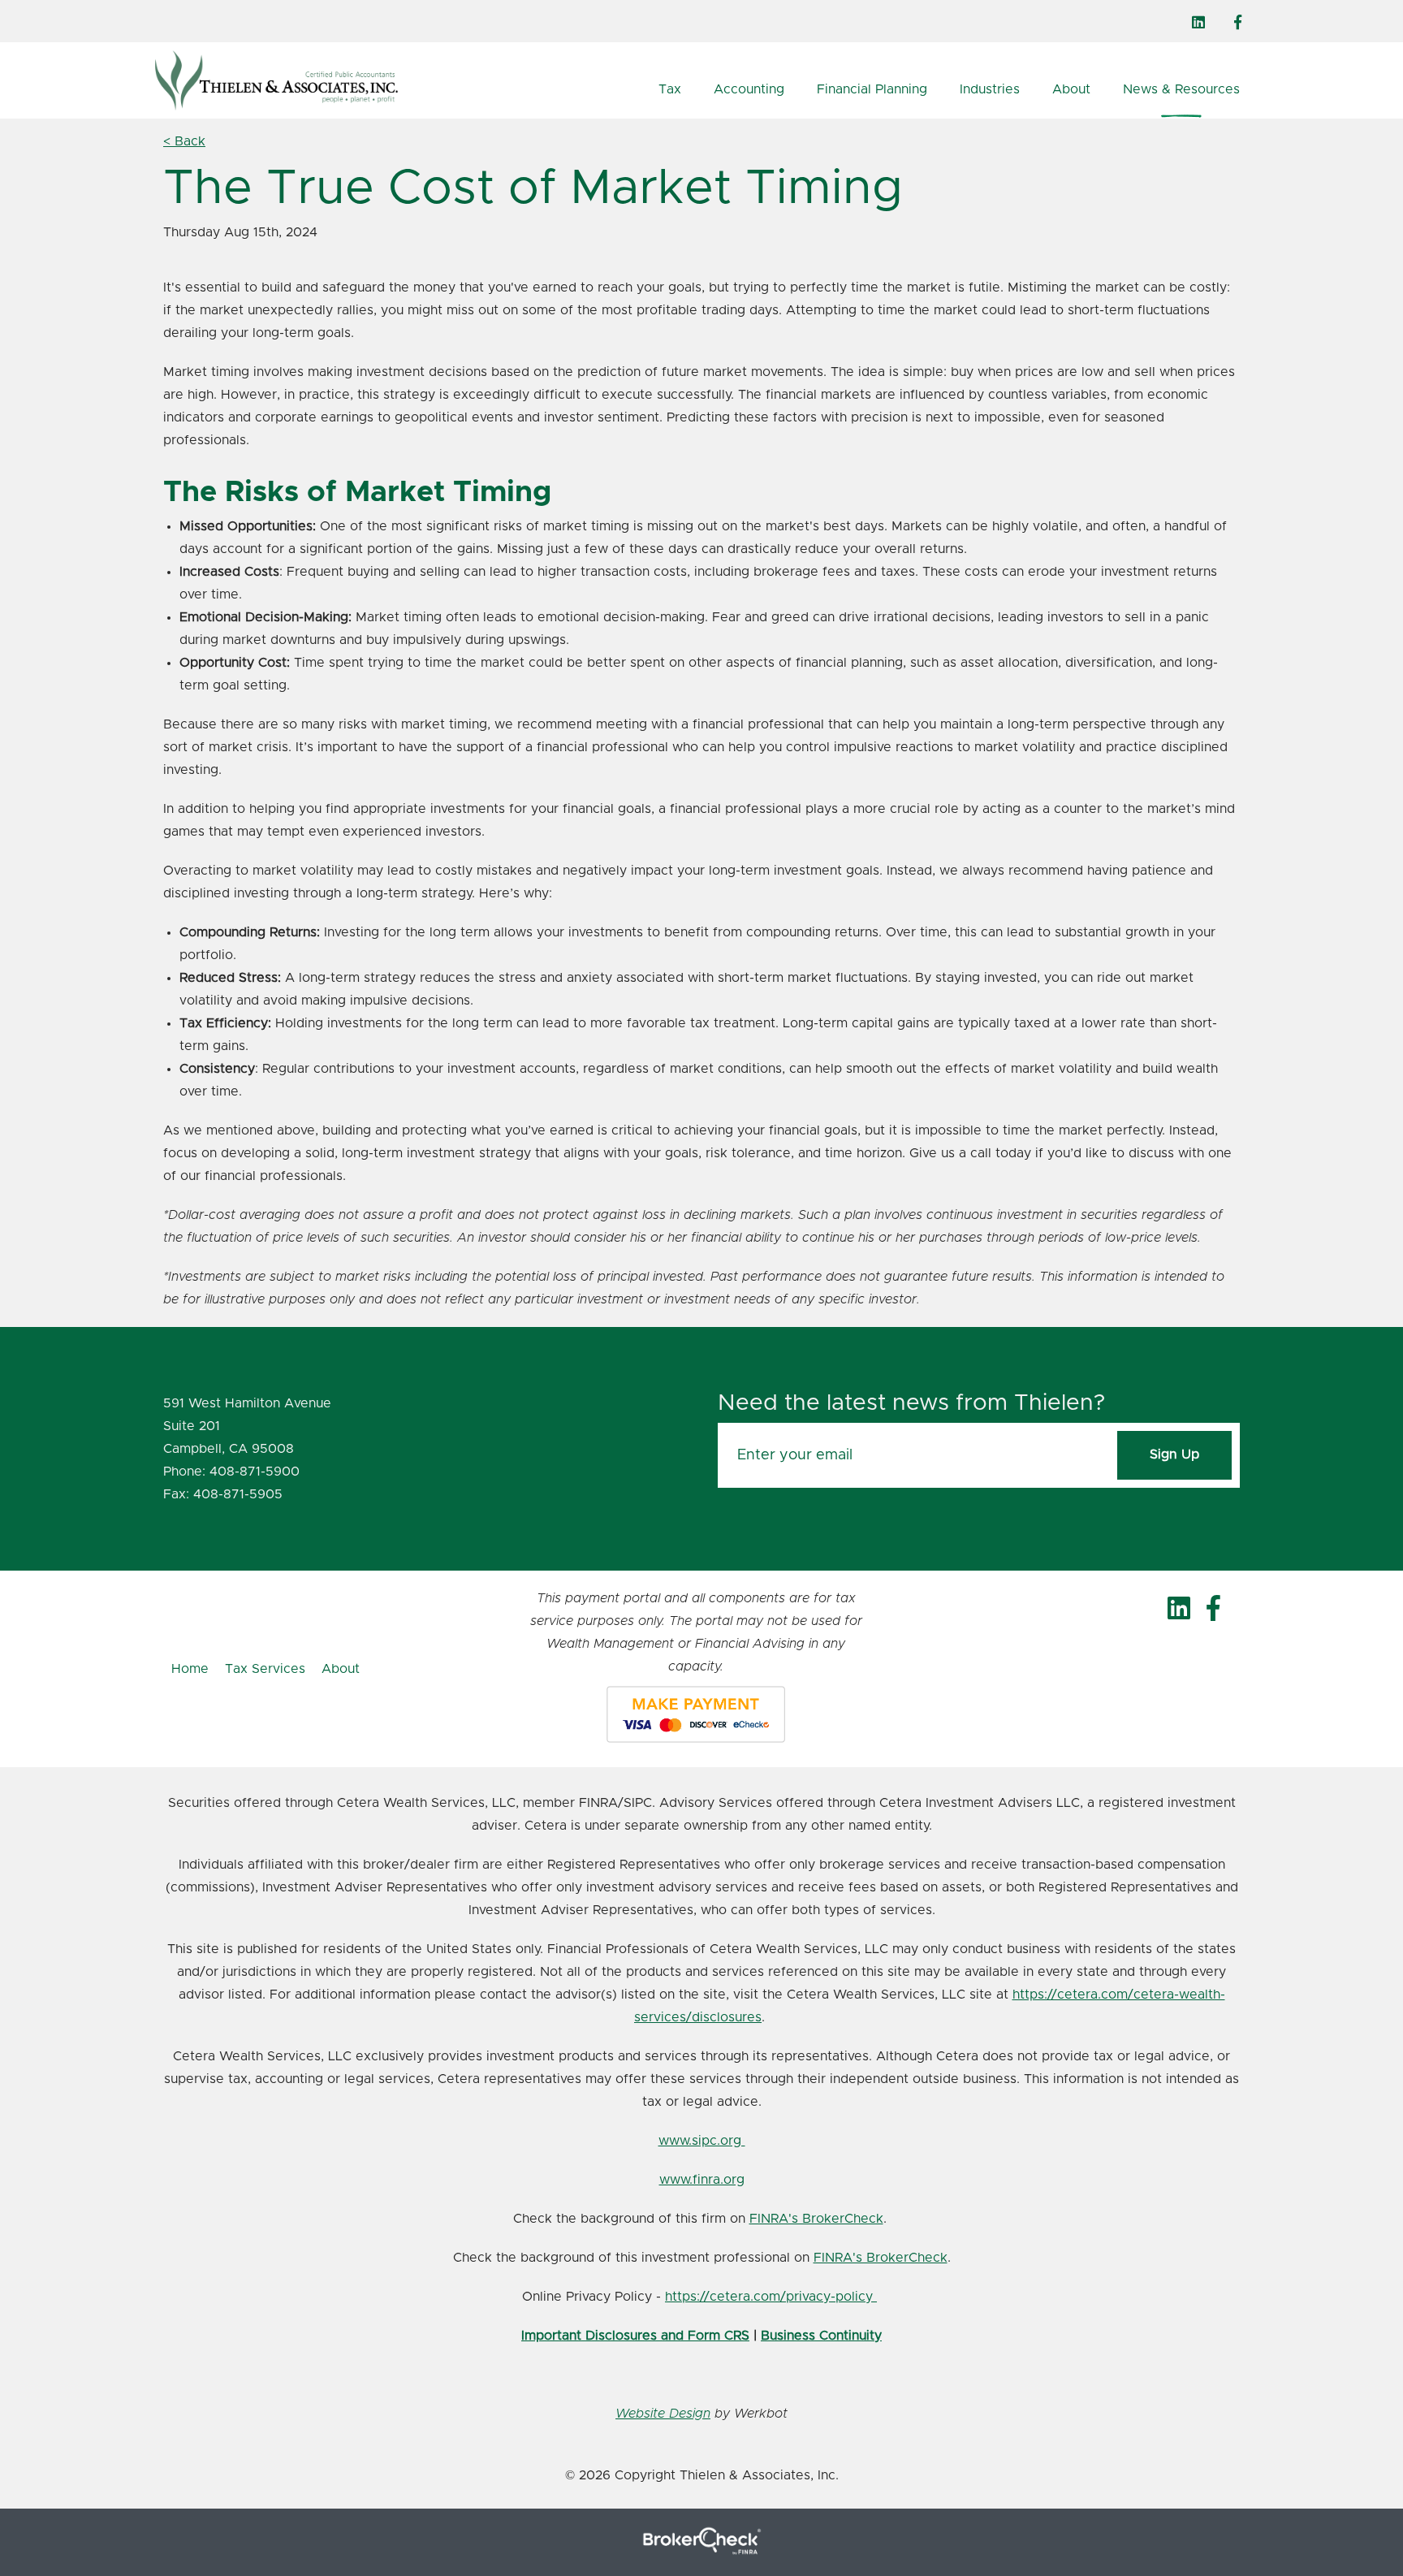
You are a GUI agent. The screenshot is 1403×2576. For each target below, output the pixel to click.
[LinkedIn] (1198, 23)
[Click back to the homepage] (313, 80)
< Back (184, 141)
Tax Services (265, 1669)
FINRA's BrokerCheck (816, 2219)
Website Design (663, 2414)
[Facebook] (1238, 23)
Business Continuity (821, 2336)
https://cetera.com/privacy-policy (771, 2297)
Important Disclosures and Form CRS (635, 2336)
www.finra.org (702, 2180)
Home (190, 1669)
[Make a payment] (696, 1714)
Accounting (749, 89)
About (1071, 89)
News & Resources (1181, 89)
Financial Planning (872, 89)
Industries (990, 89)
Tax (670, 89)
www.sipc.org (702, 2141)
